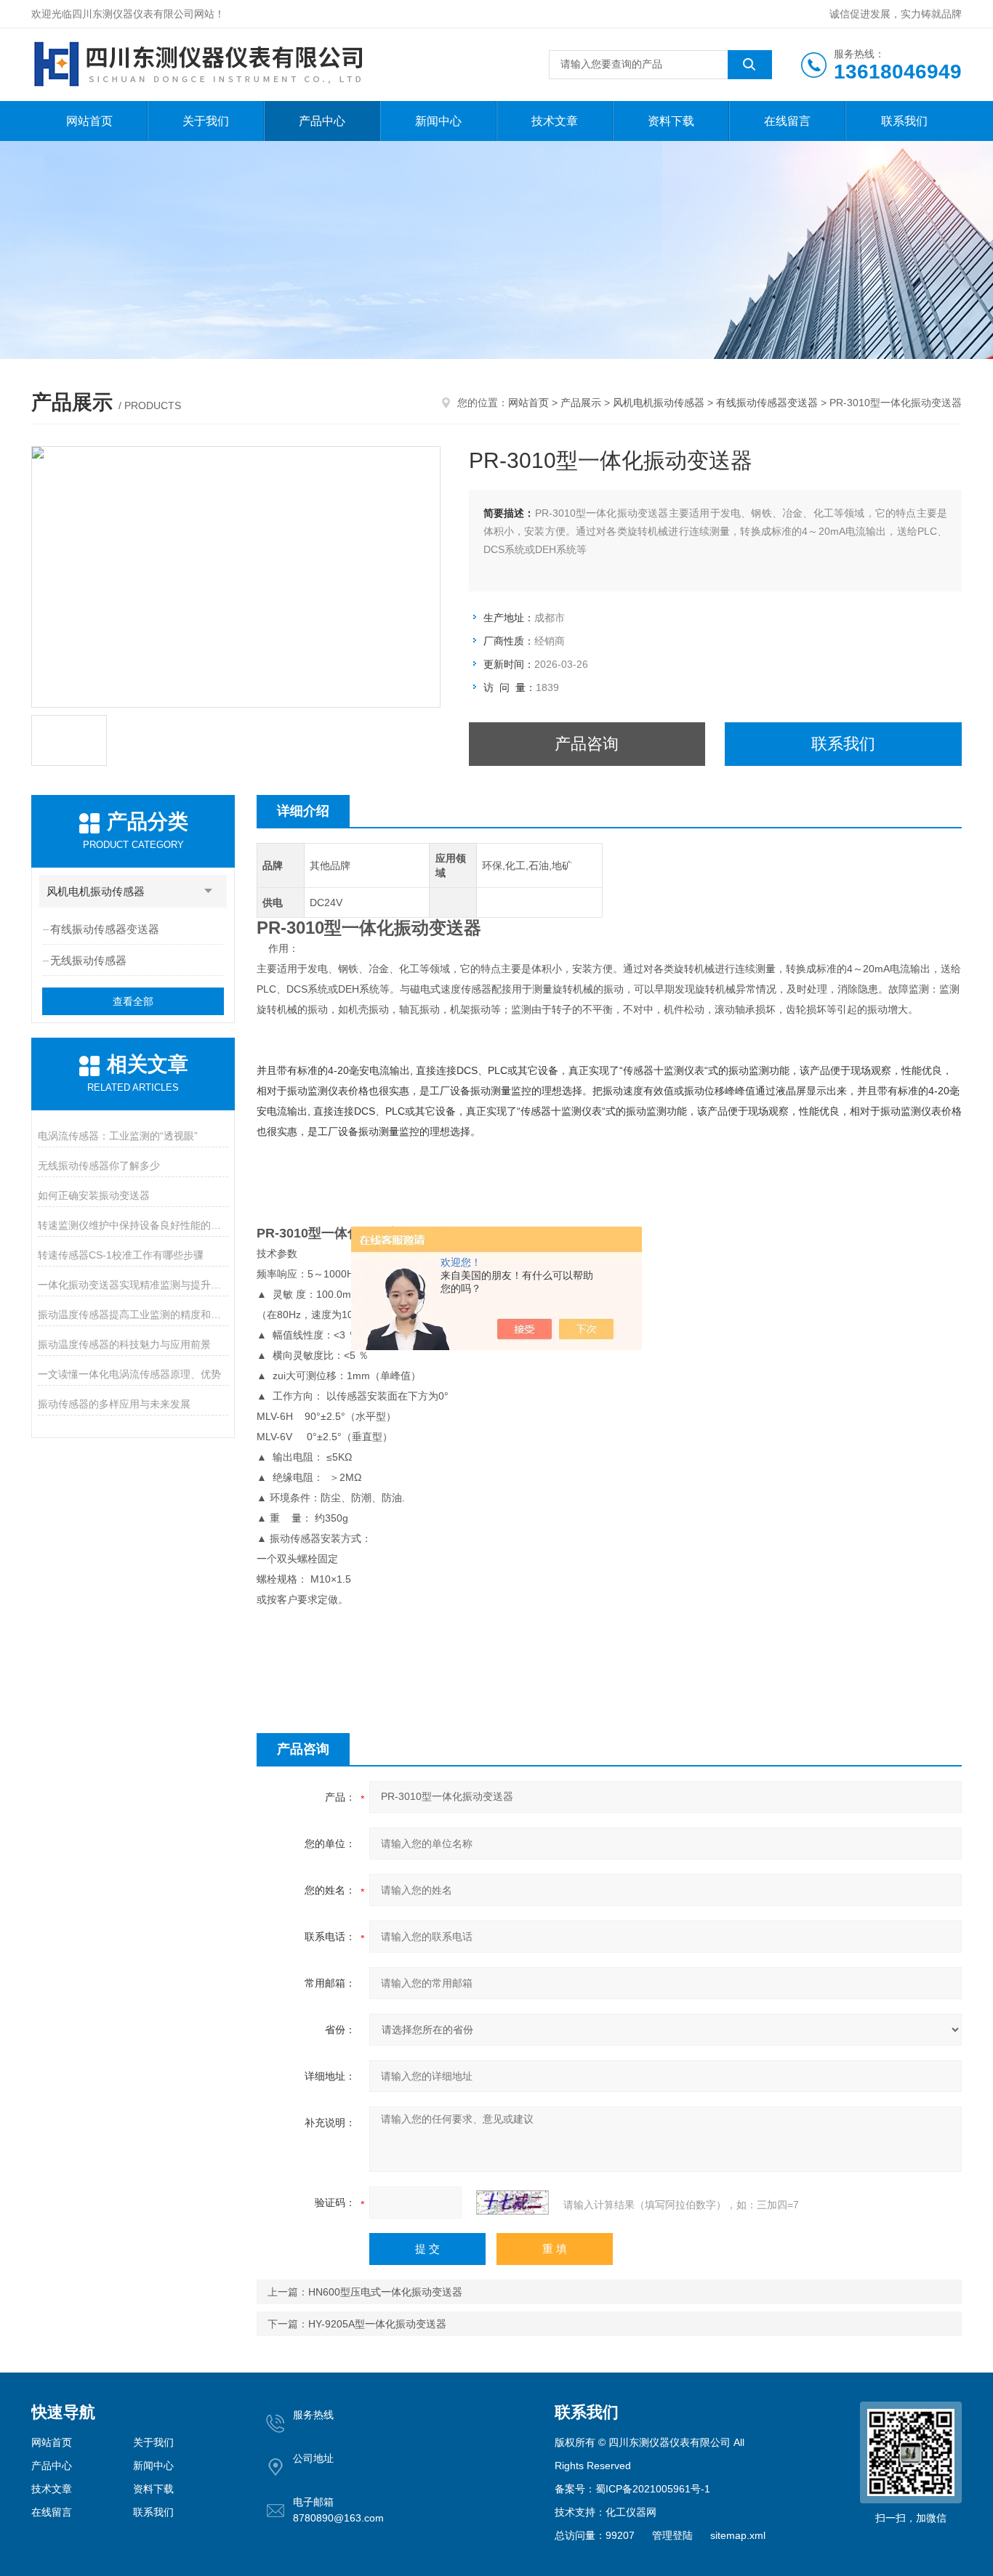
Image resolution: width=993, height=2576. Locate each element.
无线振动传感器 (88, 960)
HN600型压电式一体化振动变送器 (385, 2292)
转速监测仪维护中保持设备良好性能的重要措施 (133, 1225)
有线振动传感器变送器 (767, 403)
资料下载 (671, 121)
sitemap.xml (738, 2535)
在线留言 (787, 121)
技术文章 (555, 121)
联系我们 (904, 121)
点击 (209, 891)
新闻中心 (438, 121)
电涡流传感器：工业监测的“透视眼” (118, 1136)
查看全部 (133, 1001)
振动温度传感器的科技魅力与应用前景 (124, 1344)
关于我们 (206, 121)
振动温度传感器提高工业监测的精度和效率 (133, 1315)
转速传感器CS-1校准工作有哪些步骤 (121, 1255)
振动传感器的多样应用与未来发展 (114, 1404)
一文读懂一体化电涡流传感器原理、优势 (129, 1374)
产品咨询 (587, 744)
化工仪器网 (631, 2512)
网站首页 (89, 121)
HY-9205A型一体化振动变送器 (377, 2324)
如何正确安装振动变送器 (94, 1195)
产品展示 (581, 403)
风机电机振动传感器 (659, 403)
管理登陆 (672, 2535)
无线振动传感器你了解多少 (99, 1166)
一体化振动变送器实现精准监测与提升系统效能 (133, 1285)
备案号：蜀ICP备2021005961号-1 (632, 2489)
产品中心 (322, 121)
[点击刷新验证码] (512, 2202)
